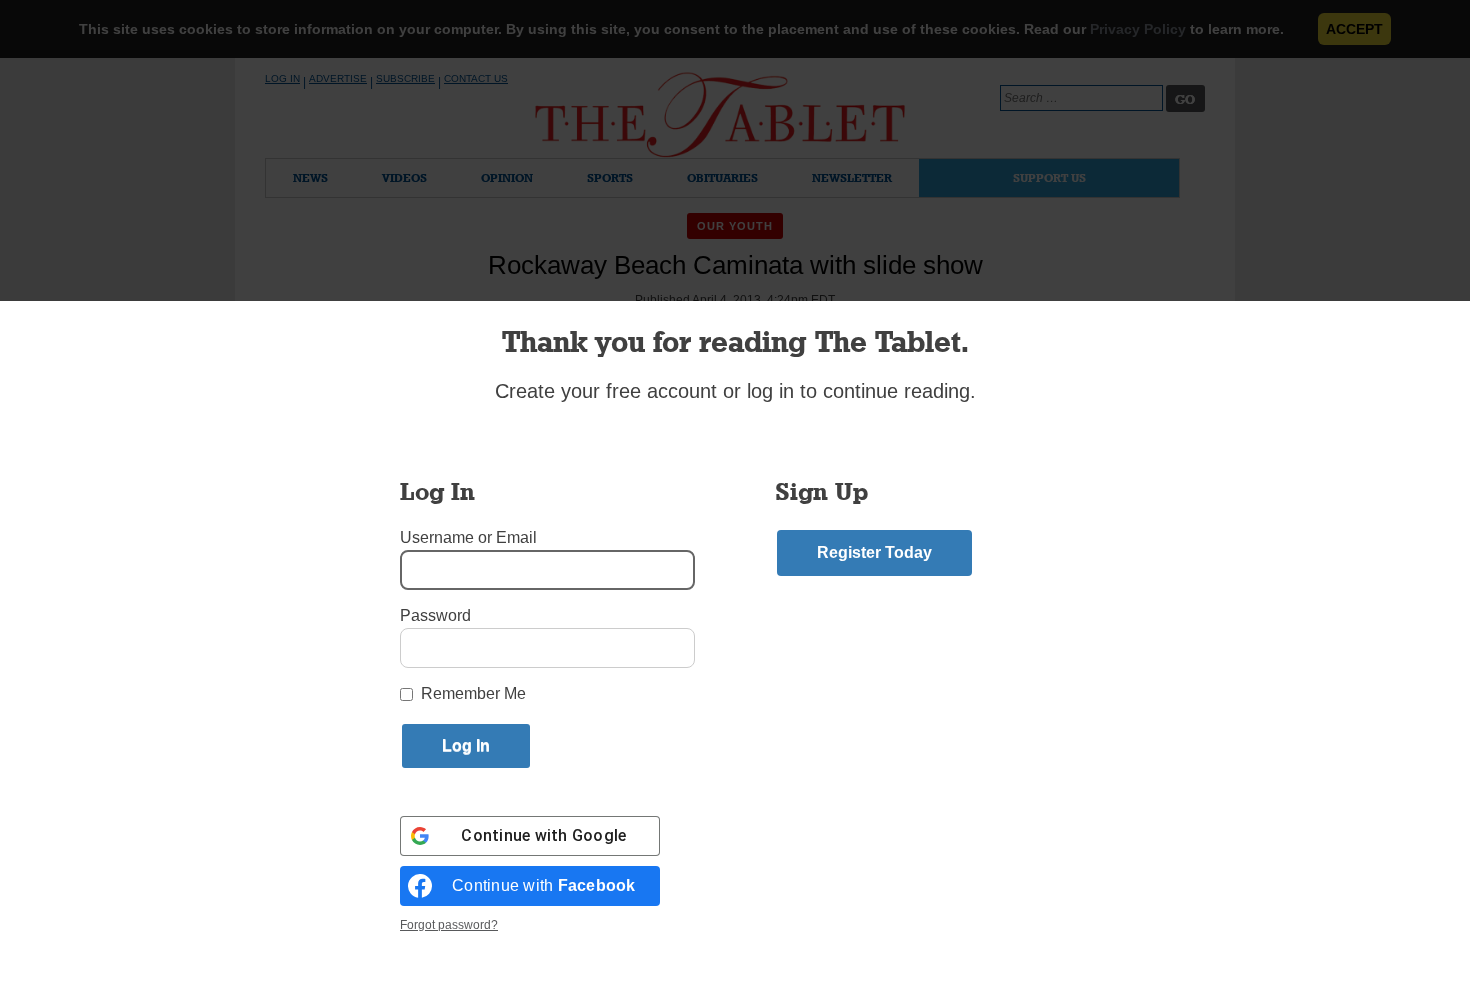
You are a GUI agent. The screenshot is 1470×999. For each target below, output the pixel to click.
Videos (404, 177)
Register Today (874, 552)
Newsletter (852, 177)
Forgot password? (449, 925)
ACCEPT (1354, 29)
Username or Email (468, 537)
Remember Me (473, 693)
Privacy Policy (1138, 29)
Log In (282, 78)
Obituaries (722, 177)
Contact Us (476, 78)
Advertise (338, 78)
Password (435, 615)
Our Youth (735, 226)
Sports (610, 177)
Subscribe (405, 78)
